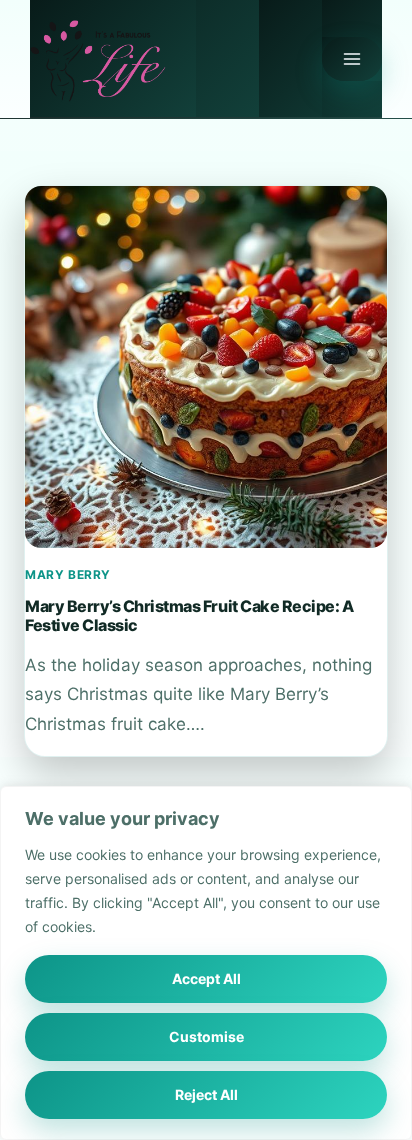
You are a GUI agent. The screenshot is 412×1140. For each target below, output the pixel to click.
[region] (206, 963)
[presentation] (206, 367)
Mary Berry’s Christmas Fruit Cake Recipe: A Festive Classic (189, 615)
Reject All (206, 1094)
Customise (206, 1036)
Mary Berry (68, 574)
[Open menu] (352, 59)
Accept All (206, 978)
